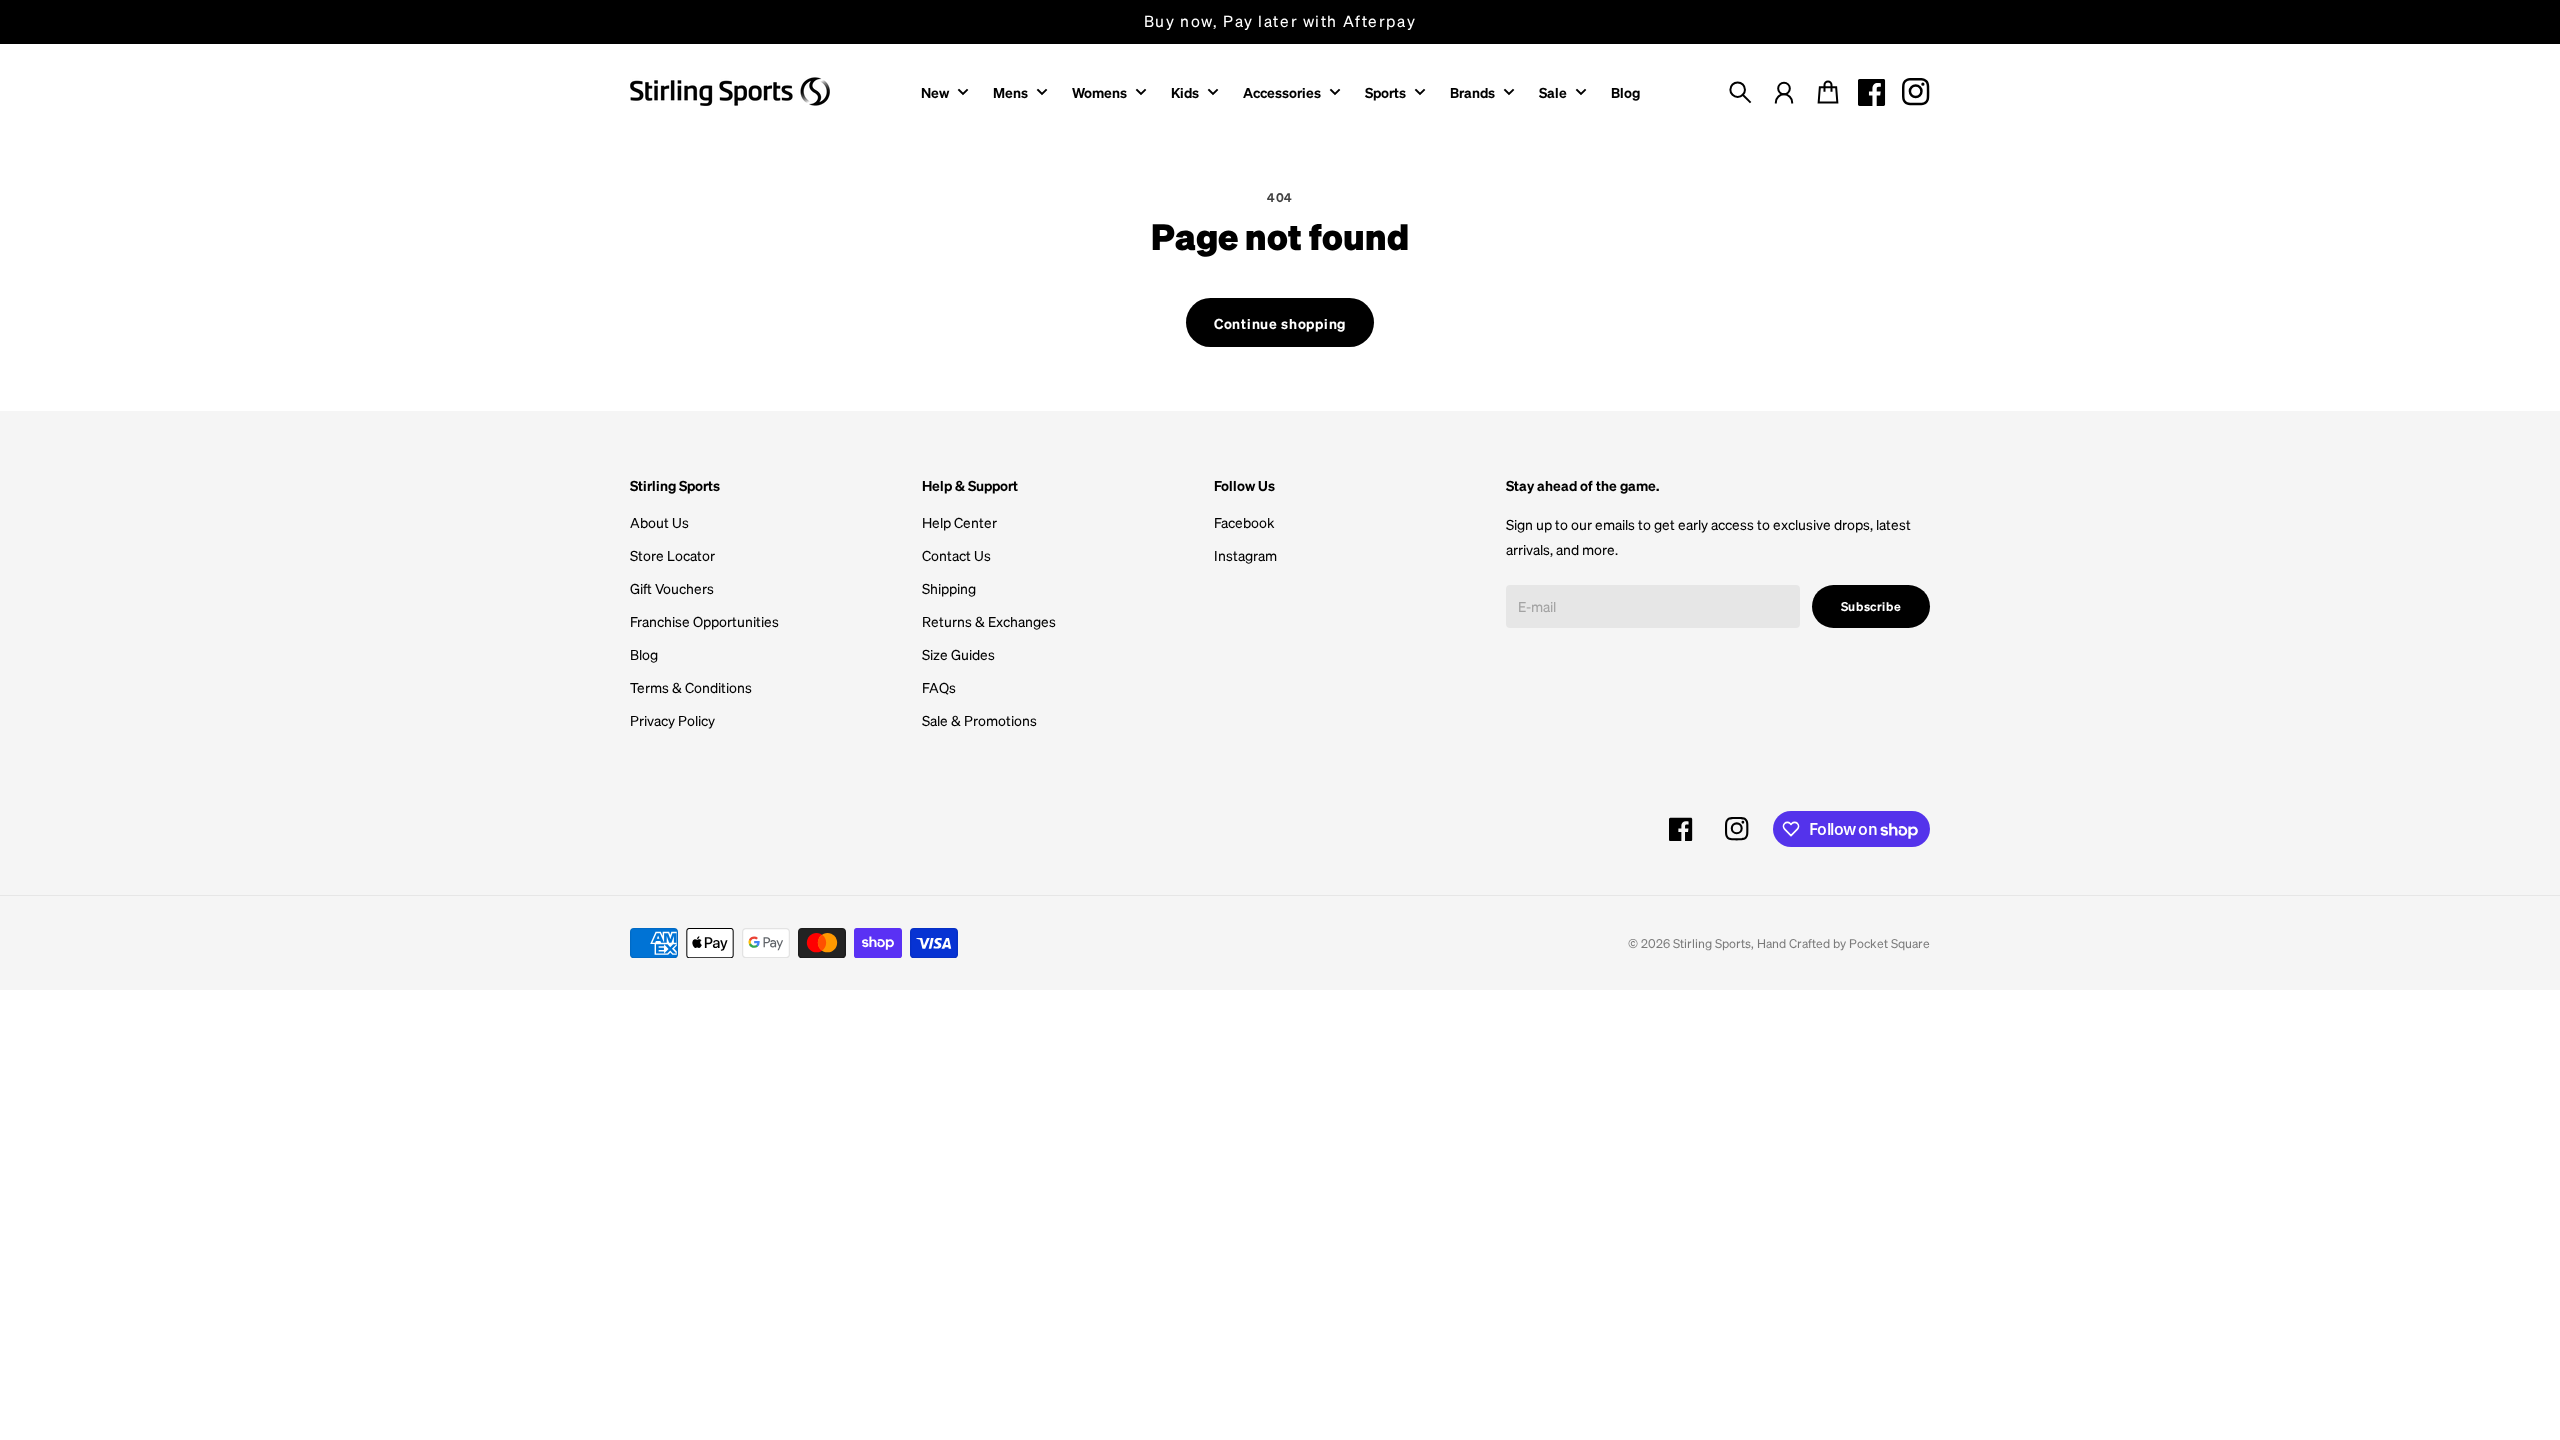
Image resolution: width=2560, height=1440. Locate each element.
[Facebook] (1872, 92)
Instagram (1245, 555)
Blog (644, 654)
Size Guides (958, 654)
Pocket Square (1889, 943)
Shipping (949, 588)
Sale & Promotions (979, 720)
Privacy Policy (672, 720)
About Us (659, 522)
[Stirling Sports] (730, 91)
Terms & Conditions (691, 687)
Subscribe (1871, 606)
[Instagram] (1916, 92)
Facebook (1244, 522)
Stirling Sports (1712, 943)
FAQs (939, 687)
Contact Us (956, 555)
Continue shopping (1280, 323)
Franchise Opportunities (704, 621)
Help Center (959, 522)
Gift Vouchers (672, 588)
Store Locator (672, 555)
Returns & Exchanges (989, 621)
